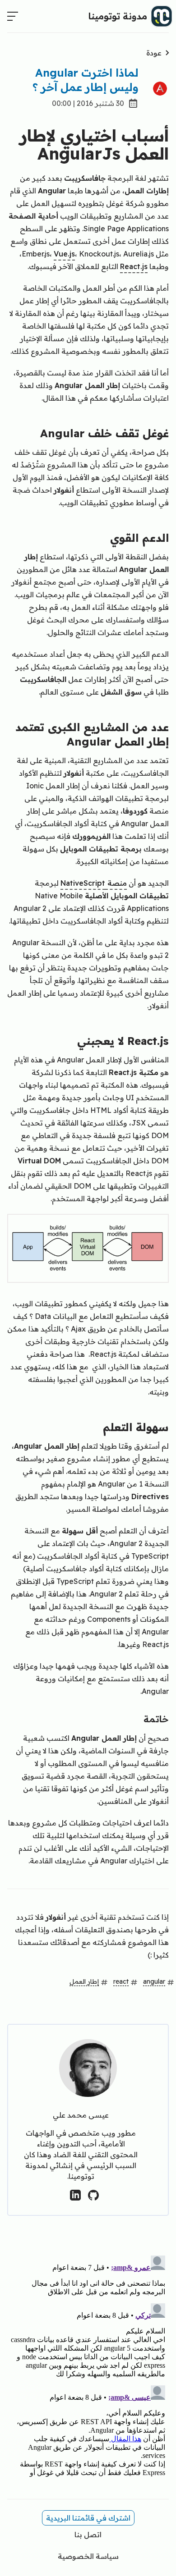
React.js (134, 266)
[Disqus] (88, 2365)
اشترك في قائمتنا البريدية (88, 2518)
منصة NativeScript (94, 883)
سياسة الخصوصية (88, 2556)
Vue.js (64, 254)
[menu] (13, 16)
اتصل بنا (88, 2535)
